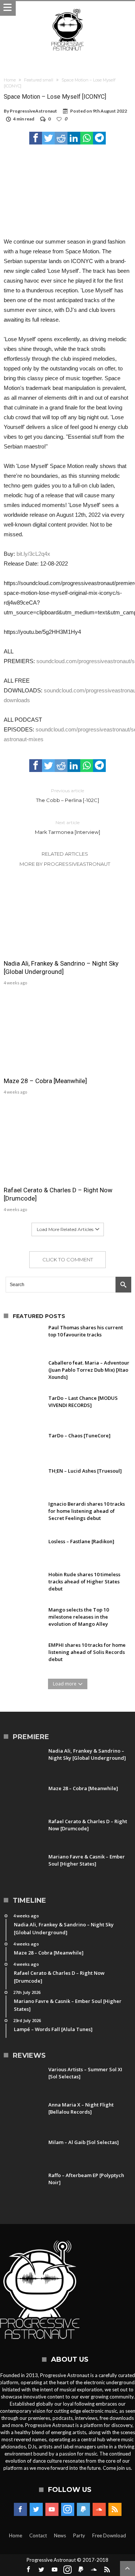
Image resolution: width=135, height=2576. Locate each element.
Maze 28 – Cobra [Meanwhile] (45, 1081)
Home (10, 80)
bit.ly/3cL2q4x (33, 554)
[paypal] (83, 2510)
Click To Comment (68, 1259)
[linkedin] (74, 138)
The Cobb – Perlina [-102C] (67, 795)
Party (79, 2535)
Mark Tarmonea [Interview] (67, 827)
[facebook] (36, 138)
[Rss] (115, 2510)
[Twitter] (36, 2510)
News (60, 2535)
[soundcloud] (99, 2510)
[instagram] (68, 2510)
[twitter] (48, 138)
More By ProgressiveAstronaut (65, 864)
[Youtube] (52, 2510)
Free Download (109, 2535)
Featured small (39, 80)
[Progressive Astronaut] (67, 8)
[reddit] (61, 138)
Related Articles (65, 854)
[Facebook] (20, 2510)
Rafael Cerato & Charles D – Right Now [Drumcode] (58, 1194)
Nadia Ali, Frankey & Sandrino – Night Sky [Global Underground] (61, 968)
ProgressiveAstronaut (33, 111)
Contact (38, 2535)
